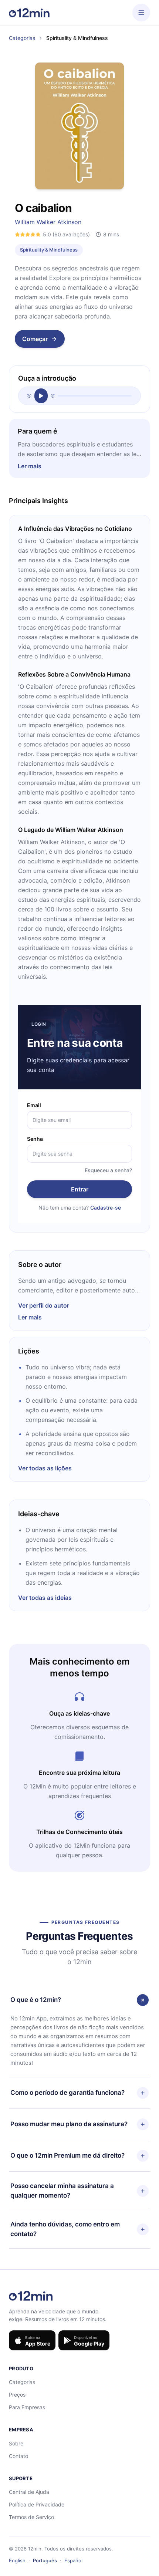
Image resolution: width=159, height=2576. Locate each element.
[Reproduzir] (41, 396)
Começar (35, 339)
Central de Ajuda (29, 2492)
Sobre (16, 2443)
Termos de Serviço (31, 2517)
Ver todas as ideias (45, 1598)
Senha (35, 1139)
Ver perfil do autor (44, 1305)
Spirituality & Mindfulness (49, 250)
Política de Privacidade (37, 2504)
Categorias (22, 38)
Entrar (80, 1189)
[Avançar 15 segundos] (53, 396)
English (17, 2560)
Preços (17, 2395)
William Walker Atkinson (48, 222)
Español (73, 2560)
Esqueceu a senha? (108, 1170)
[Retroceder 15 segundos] (29, 396)
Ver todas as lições (45, 1468)
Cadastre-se (106, 1208)
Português (45, 2560)
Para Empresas (27, 2407)
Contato (18, 2456)
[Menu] (141, 13)
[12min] (29, 13)
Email (34, 1105)
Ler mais (30, 466)
